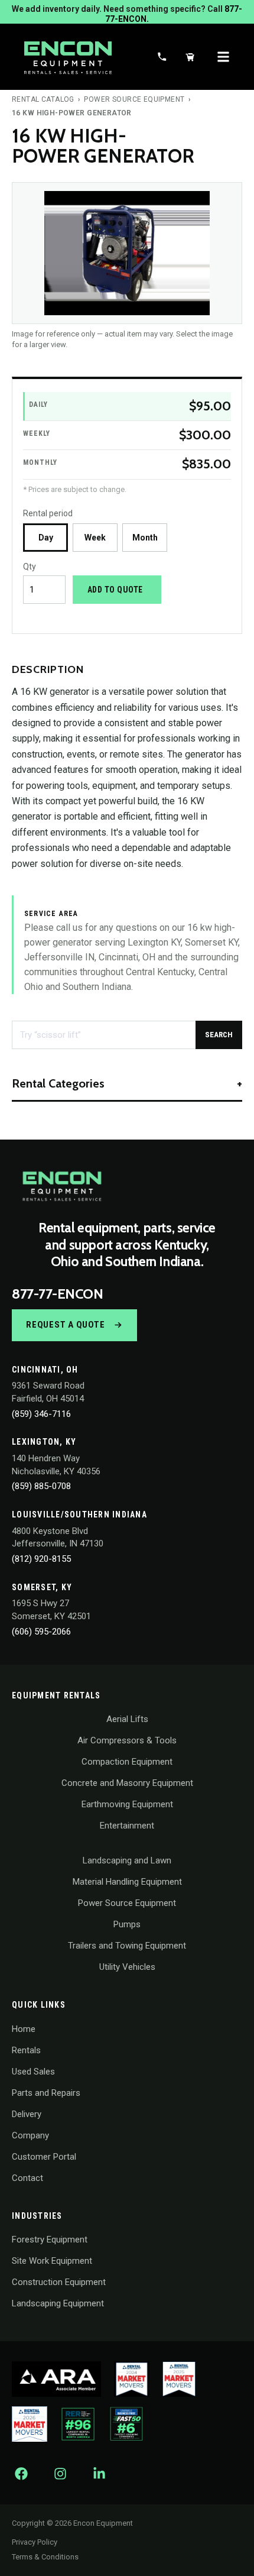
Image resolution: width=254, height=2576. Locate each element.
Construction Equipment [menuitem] (59, 2282)
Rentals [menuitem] (26, 2050)
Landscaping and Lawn (127, 1860)
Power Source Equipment (134, 99)
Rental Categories (58, 1083)
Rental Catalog (43, 99)
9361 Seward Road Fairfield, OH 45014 (48, 1392)
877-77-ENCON (57, 1294)
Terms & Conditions (45, 2557)
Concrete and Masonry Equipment (127, 1783)
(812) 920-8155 (41, 1559)
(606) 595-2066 (41, 1632)
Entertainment (127, 1826)
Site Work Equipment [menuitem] (52, 2261)
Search (219, 1035)
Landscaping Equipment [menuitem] (58, 2303)
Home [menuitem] (24, 2029)
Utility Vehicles (127, 1967)
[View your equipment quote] (190, 57)
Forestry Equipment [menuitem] (50, 2240)
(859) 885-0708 (41, 1486)
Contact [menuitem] (27, 2178)
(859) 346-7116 (41, 1414)
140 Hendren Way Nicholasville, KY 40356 (56, 1465)
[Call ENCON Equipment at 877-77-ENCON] (162, 57)
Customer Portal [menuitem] (44, 2157)
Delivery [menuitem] (27, 2114)
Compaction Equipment (127, 1762)
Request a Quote (65, 1325)
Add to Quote (115, 590)
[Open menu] (223, 57)
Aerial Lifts (127, 1719)
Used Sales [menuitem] (33, 2072)
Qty (30, 567)
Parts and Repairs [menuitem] (46, 2093)
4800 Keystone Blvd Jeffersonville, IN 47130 (58, 1538)
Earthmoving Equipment (127, 1804)
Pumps (127, 1924)
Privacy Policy (35, 2542)
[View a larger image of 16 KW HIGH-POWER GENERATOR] (127, 253)
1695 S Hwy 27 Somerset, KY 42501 (51, 1610)
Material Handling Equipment (127, 1882)
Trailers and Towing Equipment (127, 1946)
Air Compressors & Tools (127, 1740)
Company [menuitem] (30, 2135)
